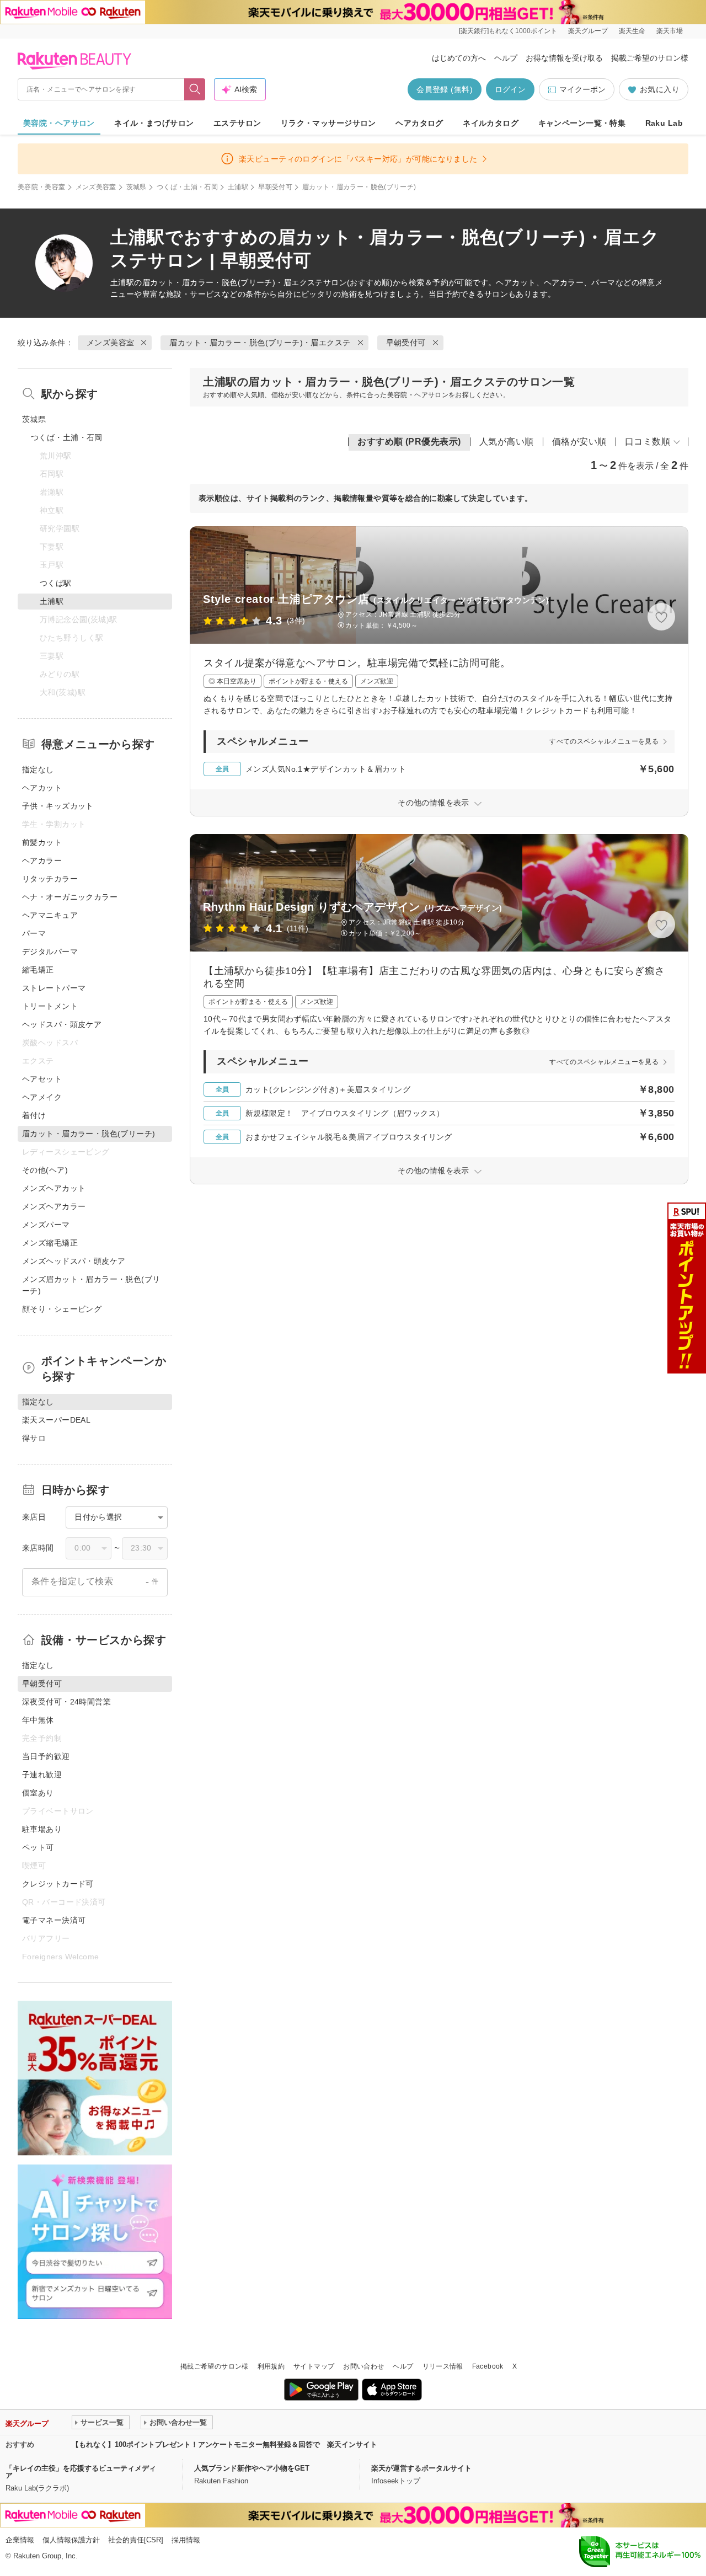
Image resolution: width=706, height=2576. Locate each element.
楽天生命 (632, 31)
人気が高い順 (507, 442)
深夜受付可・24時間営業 (66, 1702)
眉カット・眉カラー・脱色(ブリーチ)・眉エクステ (233, 282)
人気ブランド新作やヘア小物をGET (252, 2468)
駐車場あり (42, 1829)
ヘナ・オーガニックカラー (70, 897)
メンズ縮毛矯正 (50, 1243)
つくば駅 (56, 583)
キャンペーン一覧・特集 (582, 123)
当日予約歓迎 (46, 1756)
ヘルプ (506, 58)
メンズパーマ (46, 1225)
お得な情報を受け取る (564, 58)
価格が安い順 (579, 442)
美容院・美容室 (42, 187)
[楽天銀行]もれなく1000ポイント (508, 31)
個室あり (38, 1793)
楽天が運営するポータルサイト (421, 2468)
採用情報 (186, 2540)
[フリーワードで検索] (195, 89)
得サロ (34, 1438)
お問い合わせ (363, 2366)
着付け (34, 1115)
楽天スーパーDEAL (56, 1420)
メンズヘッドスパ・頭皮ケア (74, 1261)
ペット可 (38, 1847)
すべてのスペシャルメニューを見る (604, 741)
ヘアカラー (42, 861)
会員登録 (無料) (445, 89)
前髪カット (42, 842)
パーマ (34, 933)
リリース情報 (443, 2366)
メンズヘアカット (54, 1188)
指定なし (38, 769)
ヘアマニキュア (50, 915)
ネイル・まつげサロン (154, 123)
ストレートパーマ (54, 988)
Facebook (488, 2366)
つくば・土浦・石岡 (187, 187)
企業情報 (20, 2540)
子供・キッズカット (58, 806)
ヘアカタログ (419, 123)
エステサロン (237, 123)
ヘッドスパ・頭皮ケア (62, 1024)
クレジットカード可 (58, 1884)
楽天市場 (670, 31)
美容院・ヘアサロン (59, 123)
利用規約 (271, 2366)
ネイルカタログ (491, 123)
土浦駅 (238, 187)
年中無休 (38, 1720)
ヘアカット (42, 788)
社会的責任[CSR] (136, 2540)
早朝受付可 (275, 187)
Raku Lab (664, 123)
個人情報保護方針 (71, 2540)
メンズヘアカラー (54, 1206)
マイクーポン (582, 89)
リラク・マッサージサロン (328, 123)
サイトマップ (314, 2366)
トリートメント (50, 1006)
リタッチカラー (50, 879)
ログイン (510, 89)
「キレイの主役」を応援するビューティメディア (81, 2472)
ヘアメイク (42, 1097)
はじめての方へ (459, 58)
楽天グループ (588, 31)
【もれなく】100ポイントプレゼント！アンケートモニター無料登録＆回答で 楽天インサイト (224, 2444)
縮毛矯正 (38, 970)
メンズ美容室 (96, 187)
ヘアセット (42, 1079)
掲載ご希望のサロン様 (650, 58)
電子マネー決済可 (54, 1920)
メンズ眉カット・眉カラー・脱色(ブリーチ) (91, 1285)
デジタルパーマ (50, 952)
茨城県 (137, 187)
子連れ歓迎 (42, 1775)
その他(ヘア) (45, 1170)
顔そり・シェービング (62, 1309)
